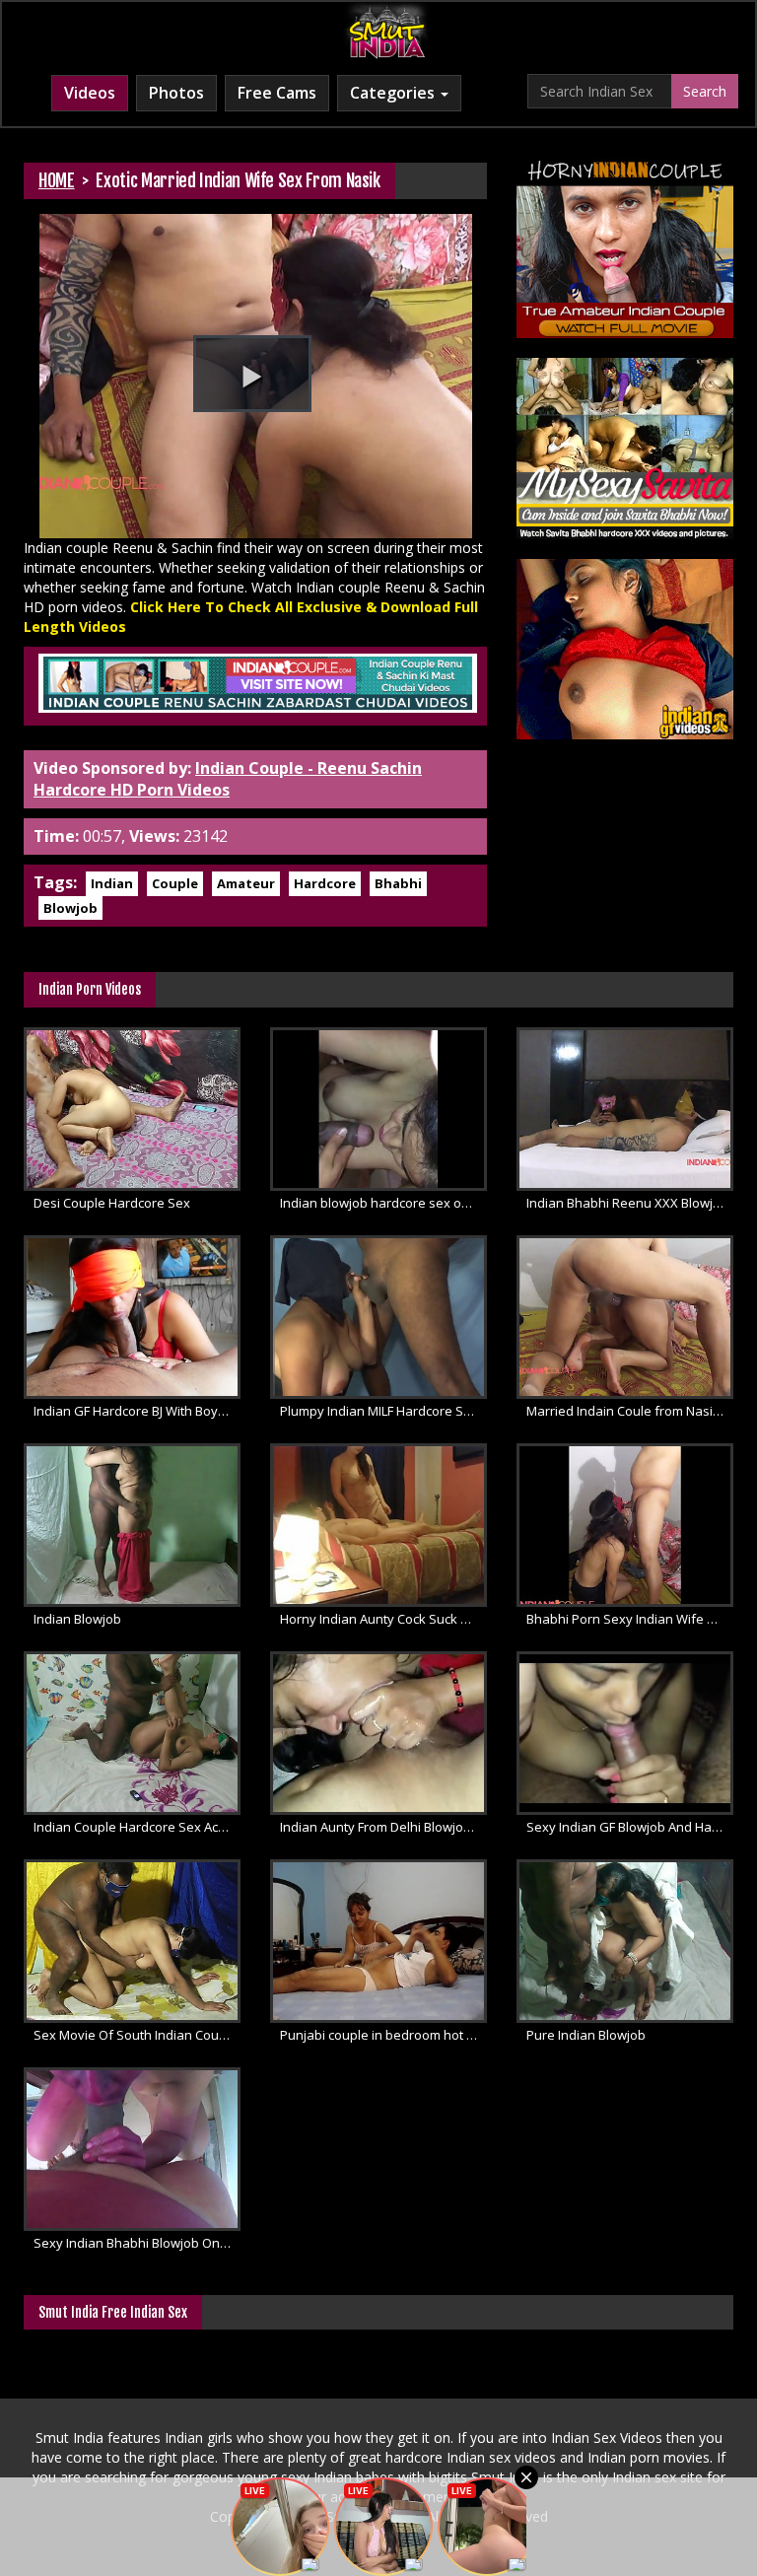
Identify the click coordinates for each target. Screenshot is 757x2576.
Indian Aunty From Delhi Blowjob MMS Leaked (383, 1827)
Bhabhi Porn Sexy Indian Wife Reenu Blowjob (630, 1619)
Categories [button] (394, 93)
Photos (176, 93)
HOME (57, 180)
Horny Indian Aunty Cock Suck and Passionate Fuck (383, 1619)
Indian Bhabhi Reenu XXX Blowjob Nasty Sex (630, 1203)
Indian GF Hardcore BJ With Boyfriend (137, 1411)
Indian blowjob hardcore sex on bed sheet (383, 1203)
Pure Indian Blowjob (586, 2035)
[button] (252, 374)
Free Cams (277, 93)
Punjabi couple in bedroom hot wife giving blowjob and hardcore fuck (383, 2035)
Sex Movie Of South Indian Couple (136, 2035)
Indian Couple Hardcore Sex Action (137, 1827)
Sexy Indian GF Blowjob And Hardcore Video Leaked (630, 1827)
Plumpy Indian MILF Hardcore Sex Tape (383, 1411)
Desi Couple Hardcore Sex (112, 1203)
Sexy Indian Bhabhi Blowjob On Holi (137, 2243)
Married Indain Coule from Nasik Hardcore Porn (630, 1411)
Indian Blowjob (77, 1619)
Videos (90, 93)
